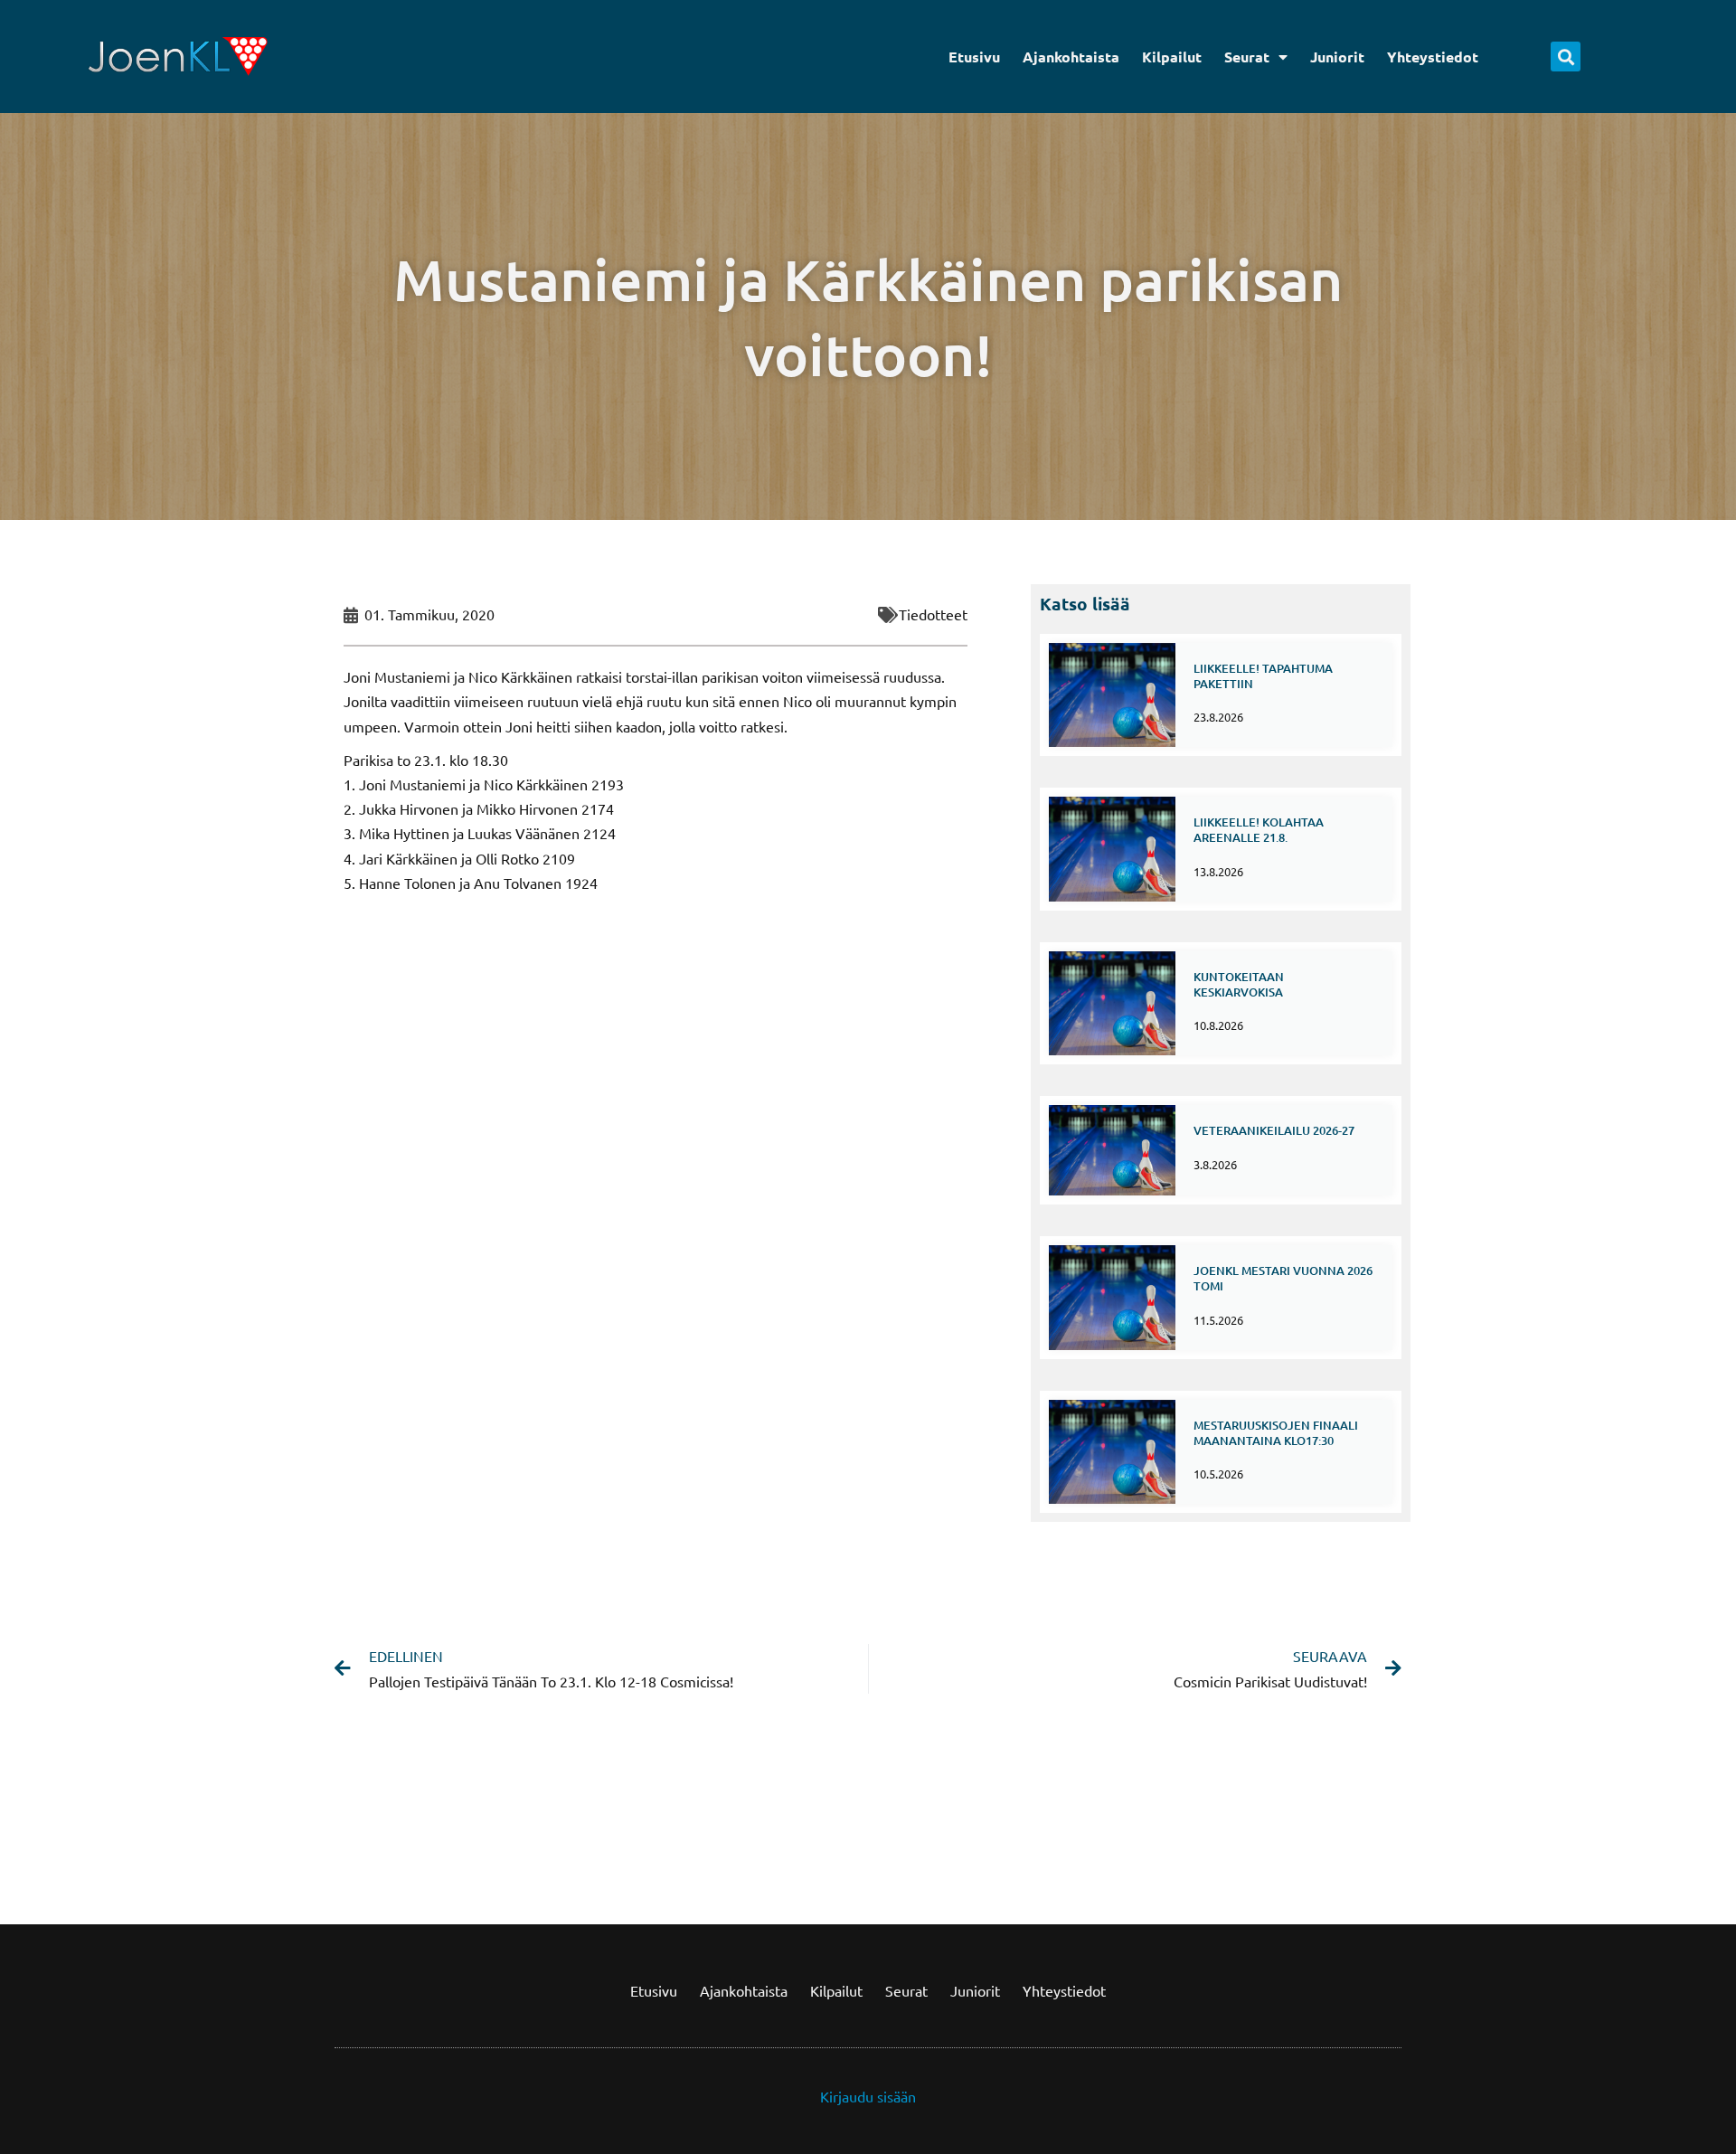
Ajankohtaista (1071, 57)
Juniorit (1337, 57)
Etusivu (974, 57)
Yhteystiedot (1433, 57)
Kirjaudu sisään (868, 2096)
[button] (1566, 57)
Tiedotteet (933, 614)
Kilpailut (1172, 57)
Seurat (1247, 57)
